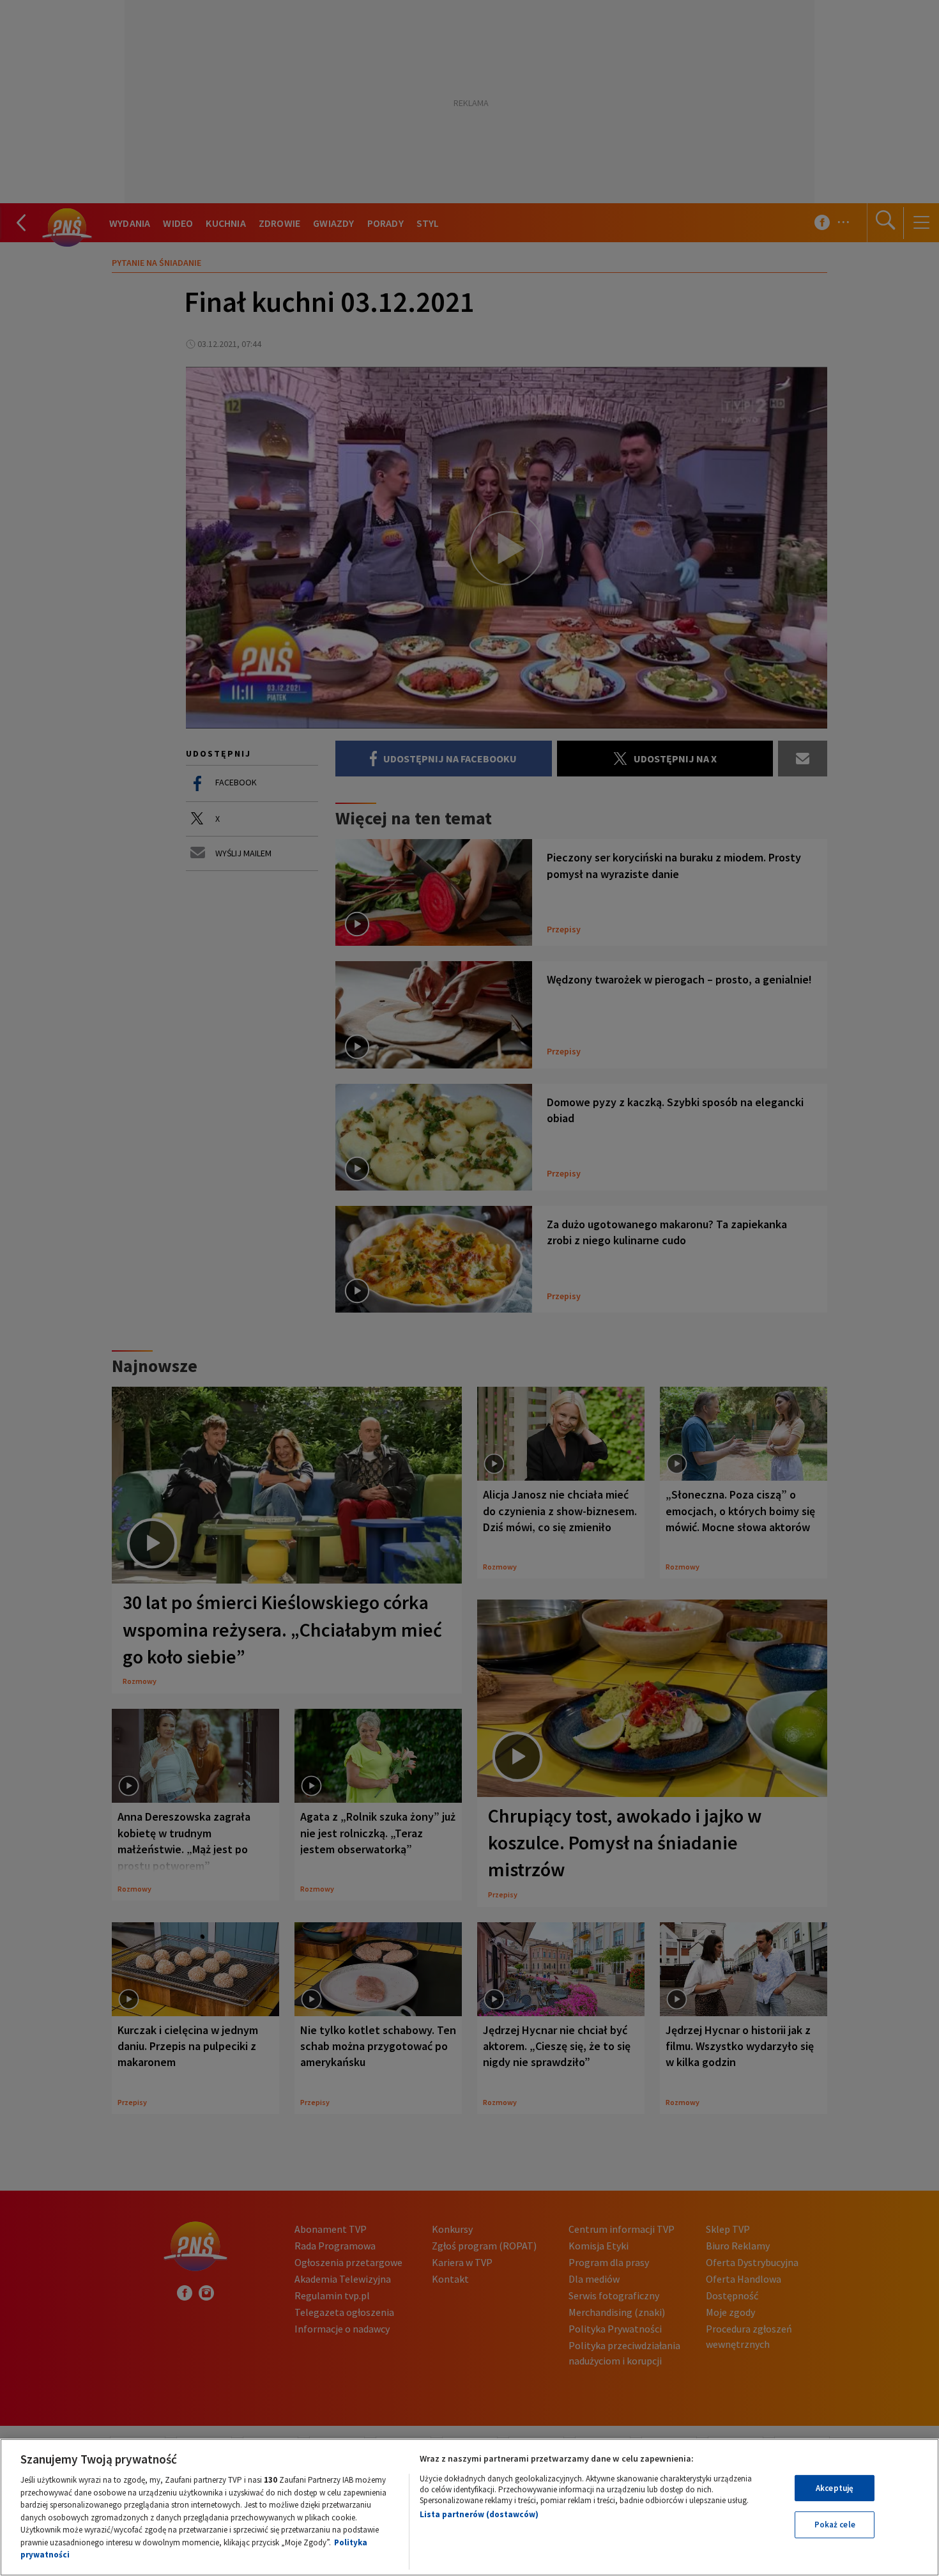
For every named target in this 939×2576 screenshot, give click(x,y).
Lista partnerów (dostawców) (479, 2514)
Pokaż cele (835, 2525)
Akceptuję (835, 2488)
